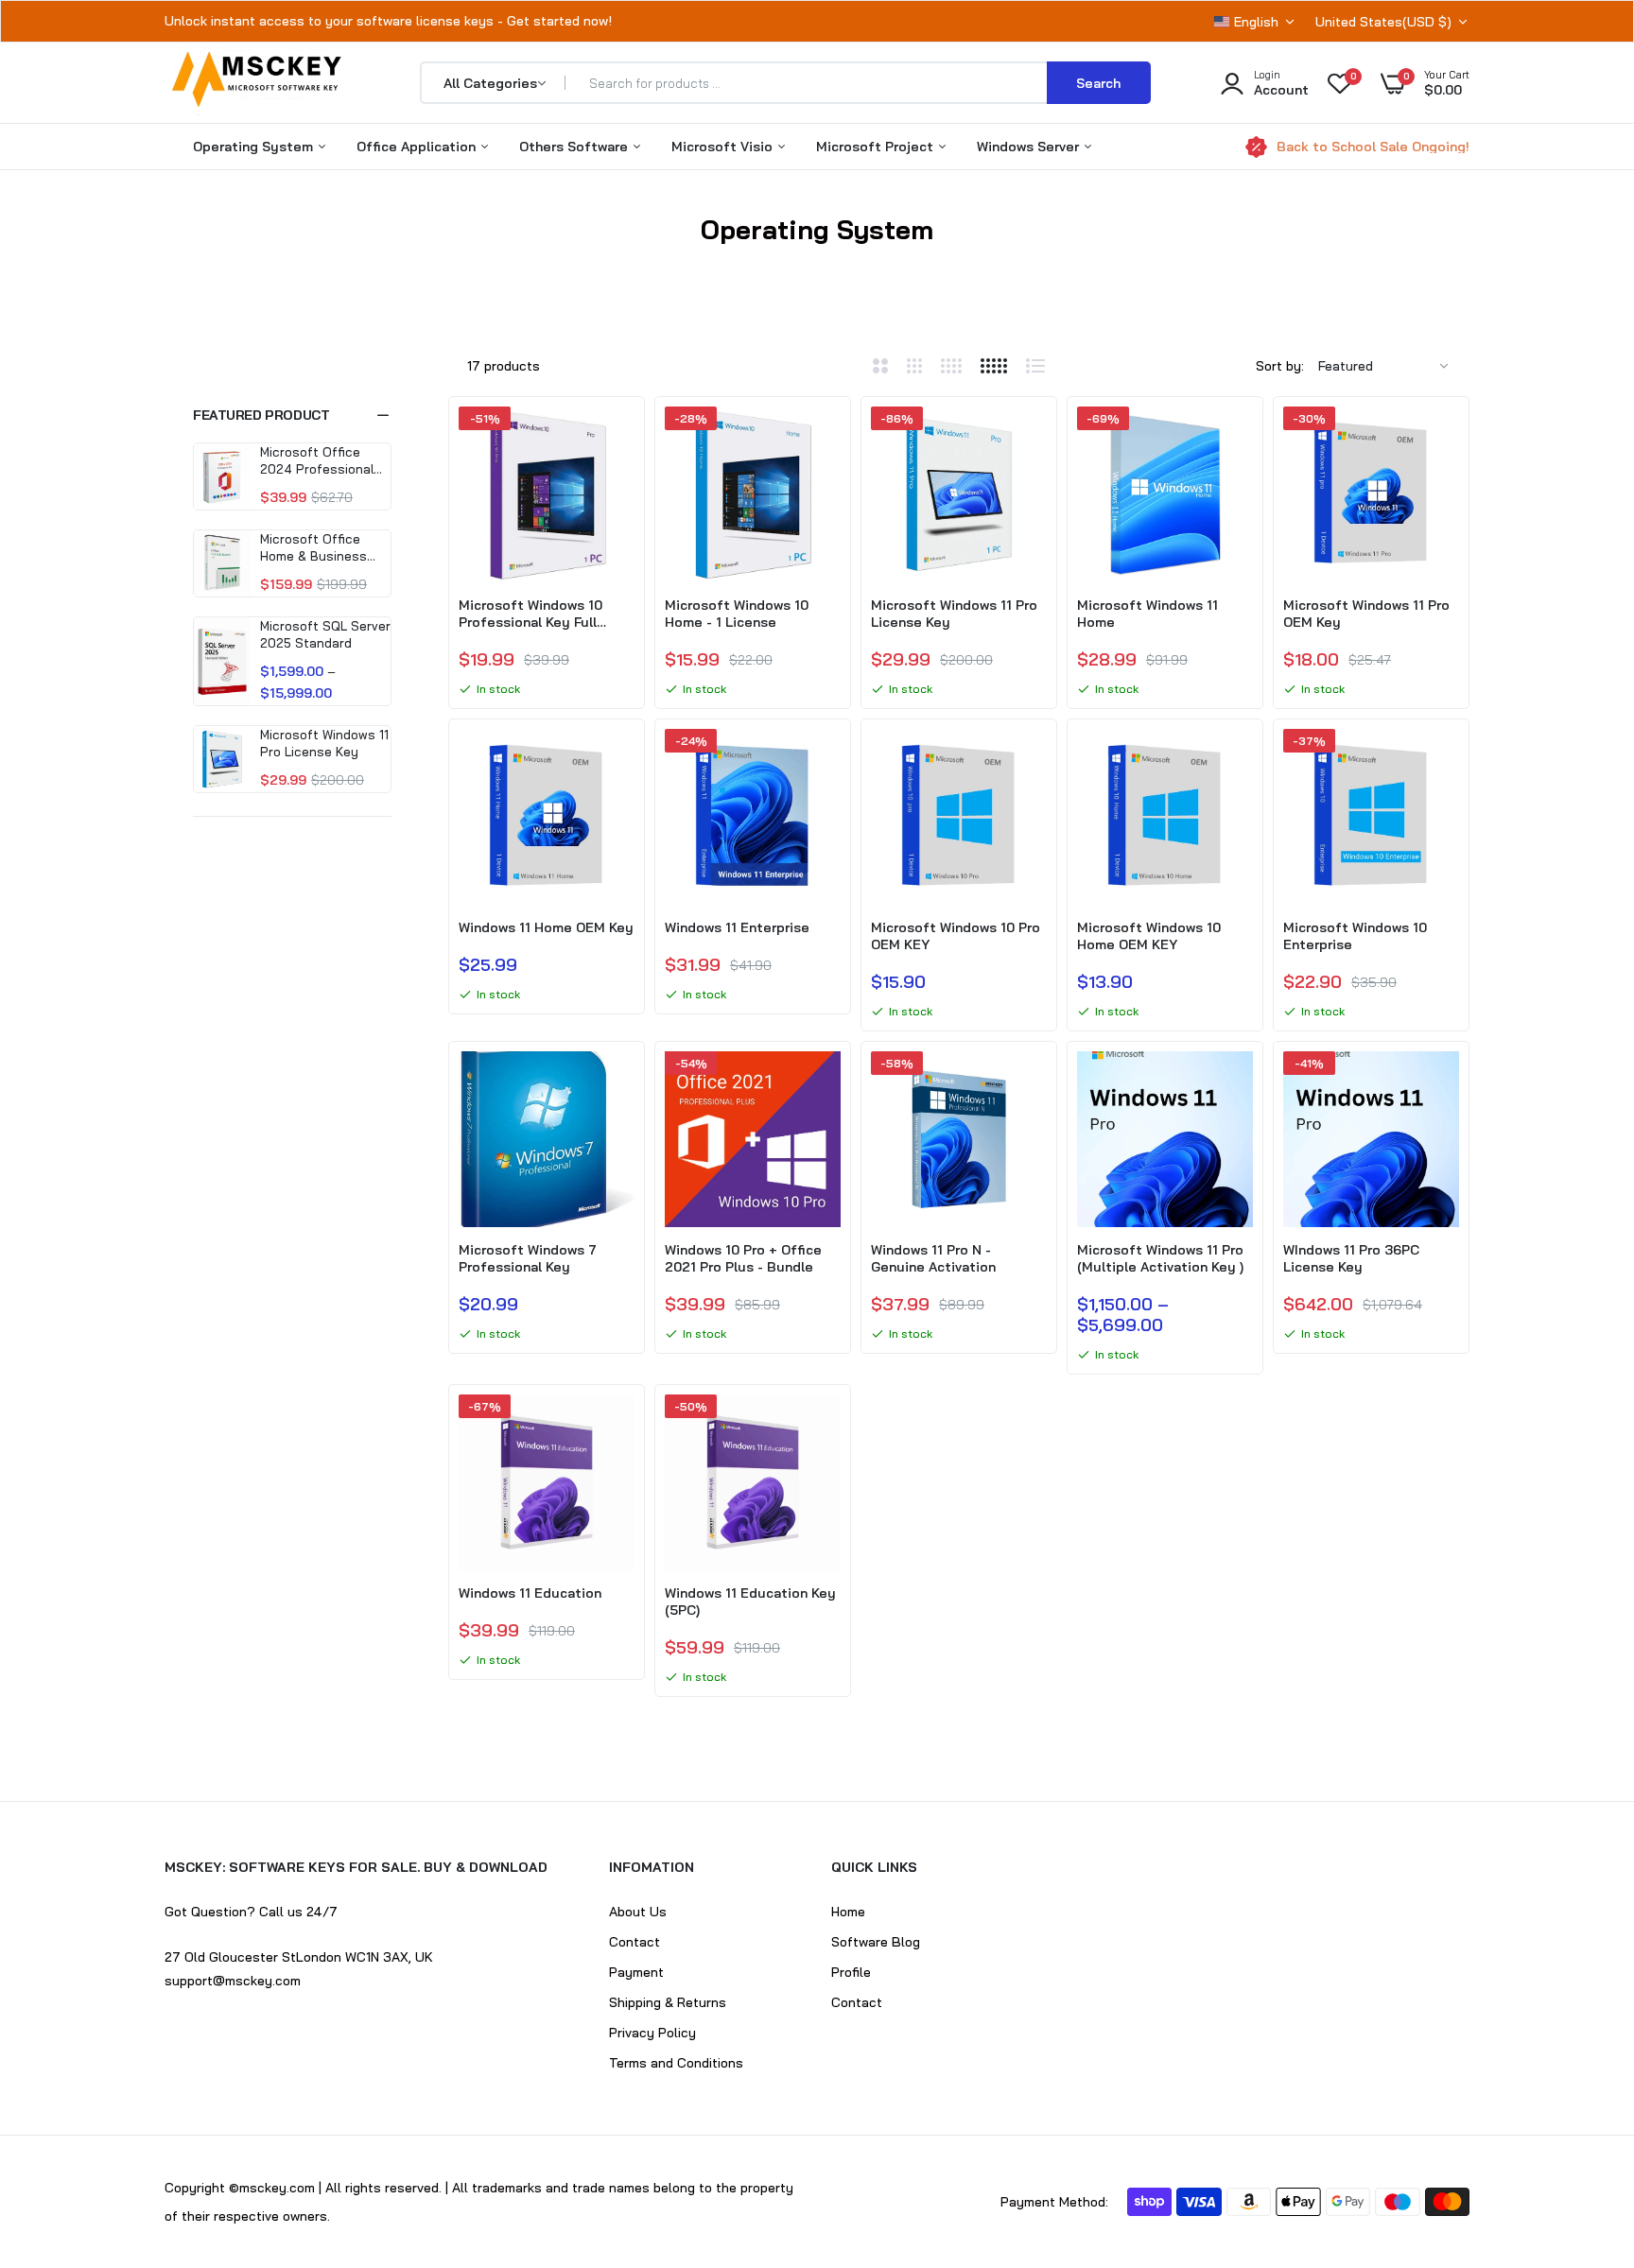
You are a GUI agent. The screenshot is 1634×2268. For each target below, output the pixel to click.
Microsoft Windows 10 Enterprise (1355, 936)
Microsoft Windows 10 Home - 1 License (737, 614)
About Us (638, 1912)
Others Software (575, 147)
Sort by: (1280, 366)
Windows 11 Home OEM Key (546, 927)
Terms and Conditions (676, 2063)
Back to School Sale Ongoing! (1373, 147)
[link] (617, 438)
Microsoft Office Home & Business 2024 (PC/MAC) (313, 548)
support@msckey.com (233, 1981)
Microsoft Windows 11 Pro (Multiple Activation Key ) (1160, 1258)
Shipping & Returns (668, 2002)
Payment (636, 1972)
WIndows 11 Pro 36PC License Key (1351, 1258)
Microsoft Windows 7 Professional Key (528, 1258)
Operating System (255, 147)
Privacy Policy (652, 2033)
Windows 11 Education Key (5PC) (750, 1601)
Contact (634, 1942)
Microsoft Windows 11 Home (1147, 614)
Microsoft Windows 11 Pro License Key (324, 743)
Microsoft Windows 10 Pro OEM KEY (956, 936)
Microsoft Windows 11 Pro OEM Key (1366, 614)
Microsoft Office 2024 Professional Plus (317, 461)
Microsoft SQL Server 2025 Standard (325, 634)
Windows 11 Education (530, 1593)
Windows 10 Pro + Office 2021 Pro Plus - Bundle (743, 1258)
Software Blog (876, 1942)
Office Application (418, 147)
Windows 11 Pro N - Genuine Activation (933, 1258)
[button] (292, 415)
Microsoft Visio (724, 147)
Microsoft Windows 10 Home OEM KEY (1149, 936)
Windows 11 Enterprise (737, 927)
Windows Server (1030, 147)
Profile (851, 1972)
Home (754, 253)
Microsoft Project (877, 147)
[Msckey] (257, 83)
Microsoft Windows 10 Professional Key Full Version (530, 614)
